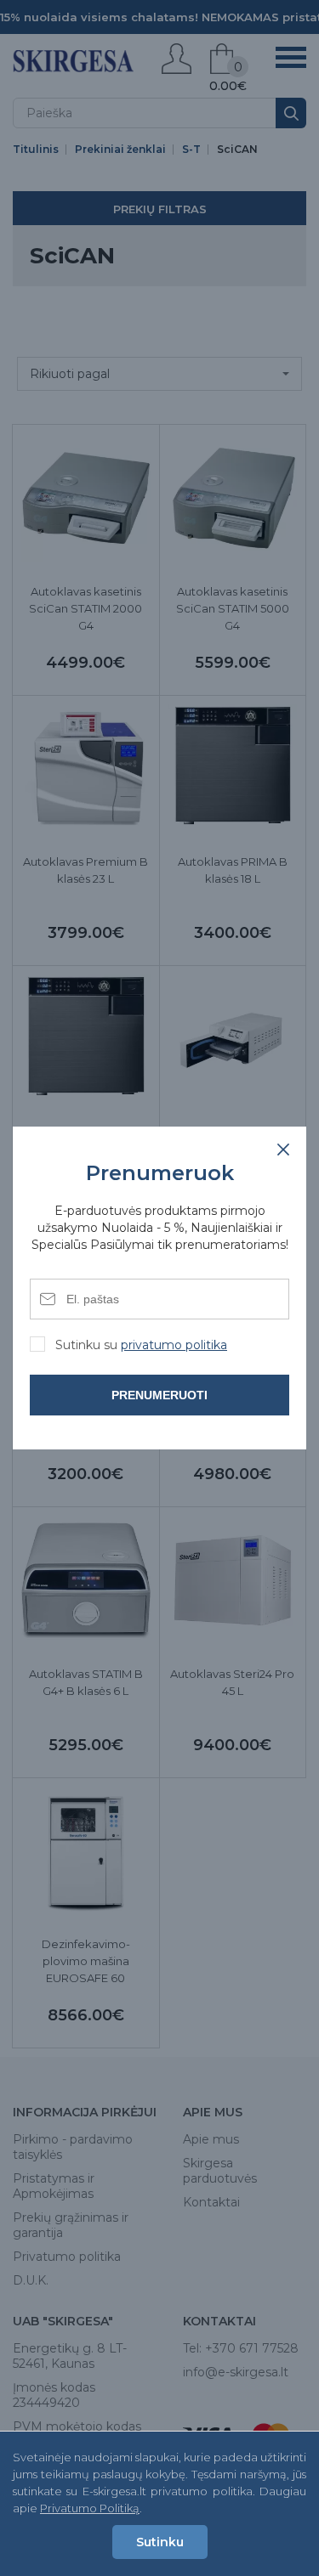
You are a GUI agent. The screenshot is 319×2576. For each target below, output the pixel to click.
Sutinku (160, 2542)
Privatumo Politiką (90, 2508)
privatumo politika (174, 1345)
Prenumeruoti (159, 1395)
